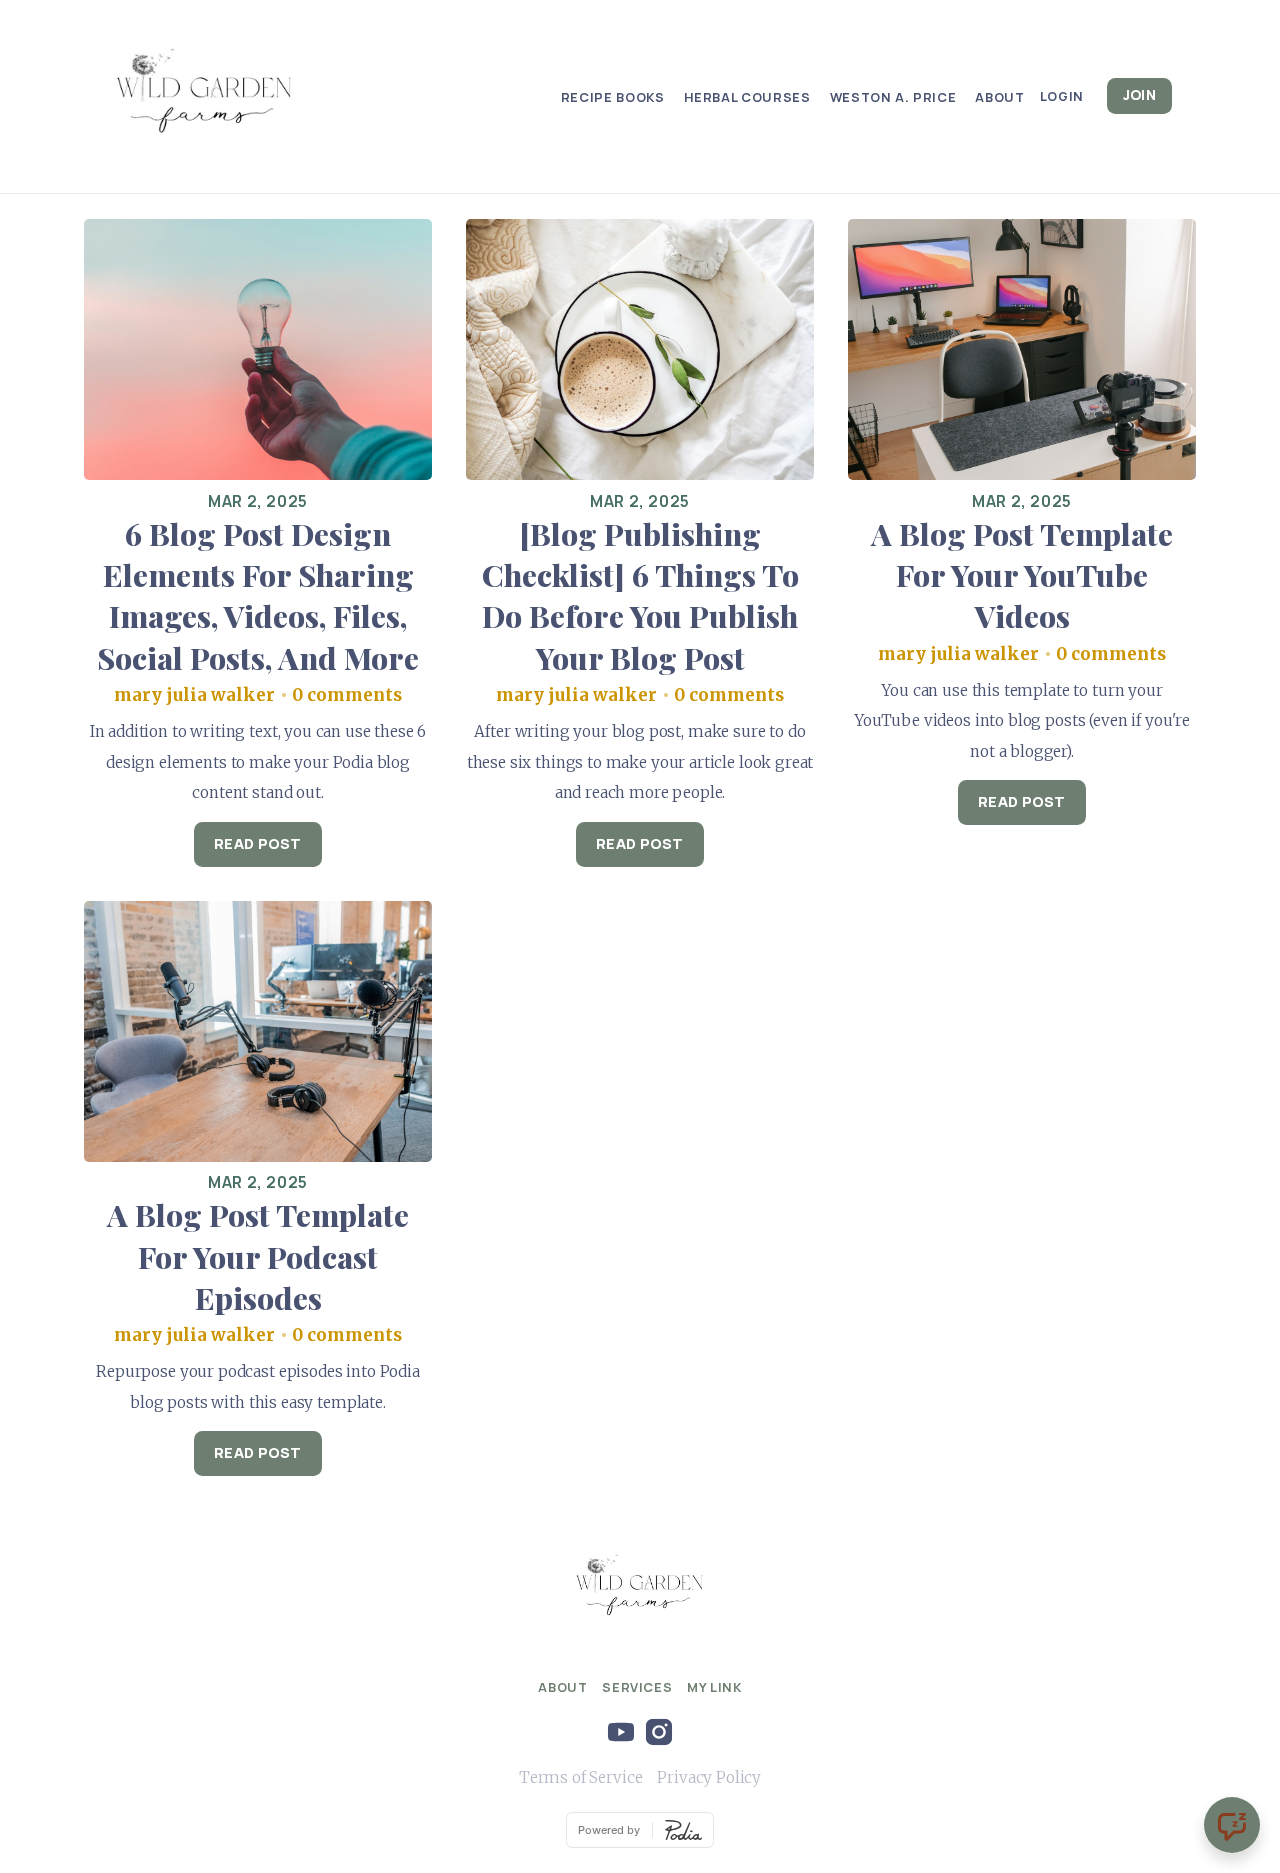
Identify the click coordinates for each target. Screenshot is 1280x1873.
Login (1062, 96)
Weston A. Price (893, 97)
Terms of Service (581, 1777)
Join (1139, 95)
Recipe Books (613, 97)
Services (637, 1687)
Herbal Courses (747, 97)
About (999, 97)
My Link (714, 1687)
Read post (258, 843)
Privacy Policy (709, 1777)
